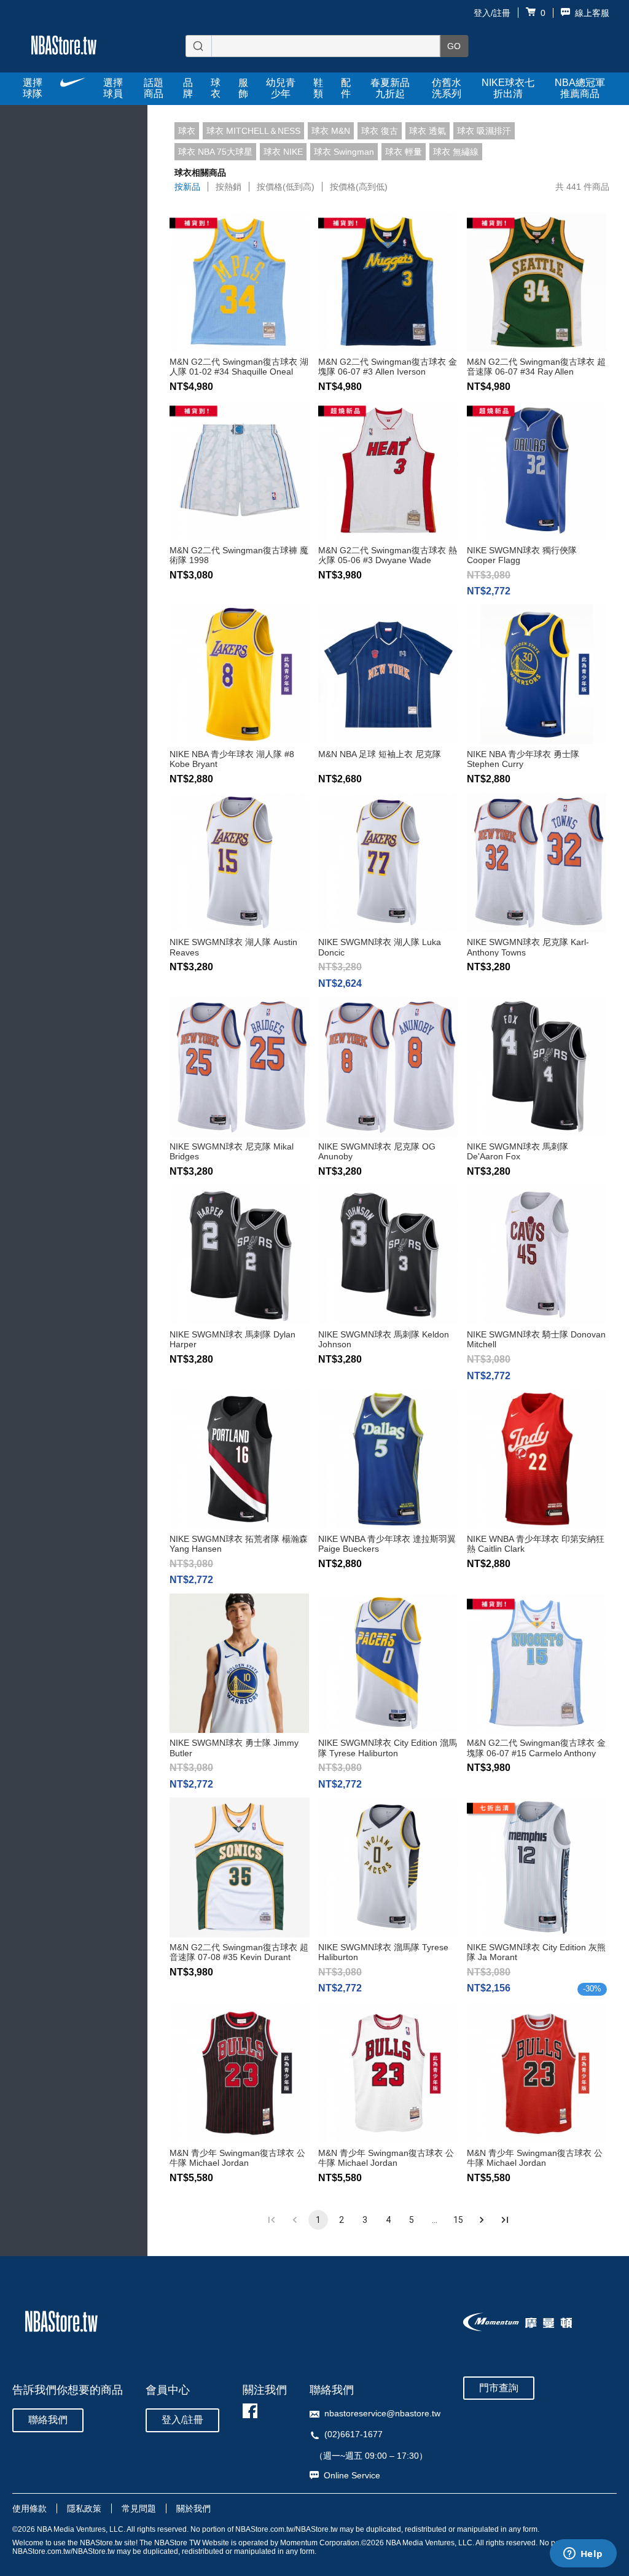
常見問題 (139, 2508)
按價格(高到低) (359, 187)
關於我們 (193, 2508)
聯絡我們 (48, 2420)
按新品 (187, 187)
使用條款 (29, 2508)
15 (458, 2220)
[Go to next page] (482, 2220)
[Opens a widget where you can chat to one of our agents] (583, 2555)
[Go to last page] (505, 2220)
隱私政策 (84, 2508)
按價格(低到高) (286, 187)
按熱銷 (229, 187)
